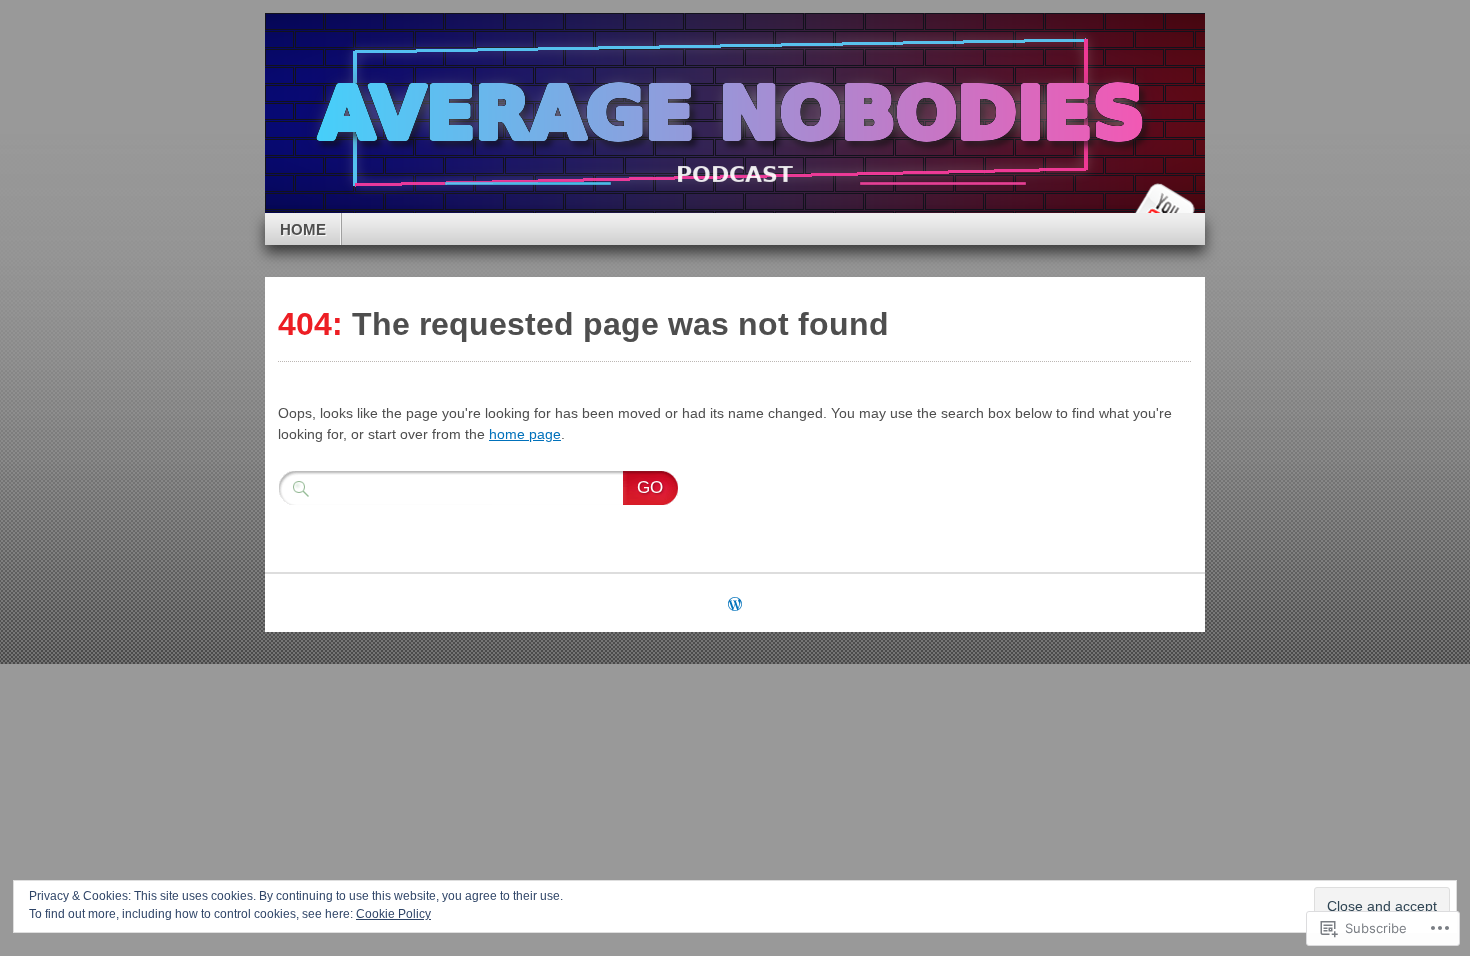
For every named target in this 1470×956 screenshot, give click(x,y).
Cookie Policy (393, 914)
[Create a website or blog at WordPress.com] (735, 605)
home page (525, 434)
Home (303, 229)
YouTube (1163, 205)
